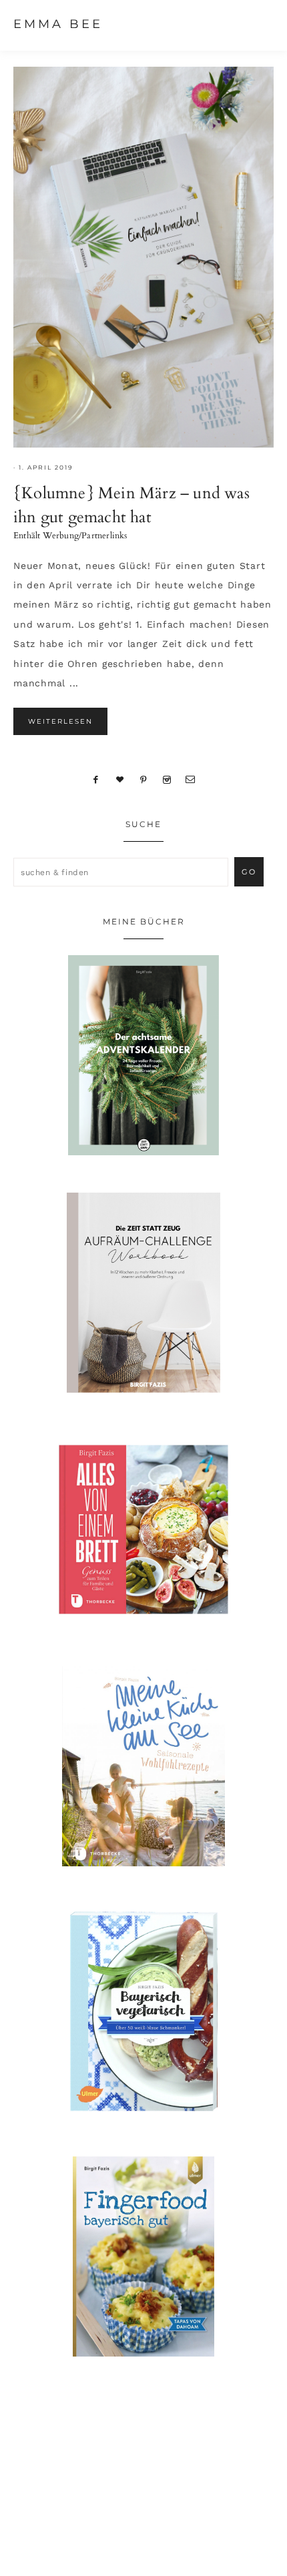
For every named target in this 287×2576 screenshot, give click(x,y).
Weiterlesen (60, 721)
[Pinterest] (144, 779)
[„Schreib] (191, 779)
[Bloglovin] (120, 779)
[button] (261, 23)
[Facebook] (96, 779)
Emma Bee (58, 24)
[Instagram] (167, 779)
